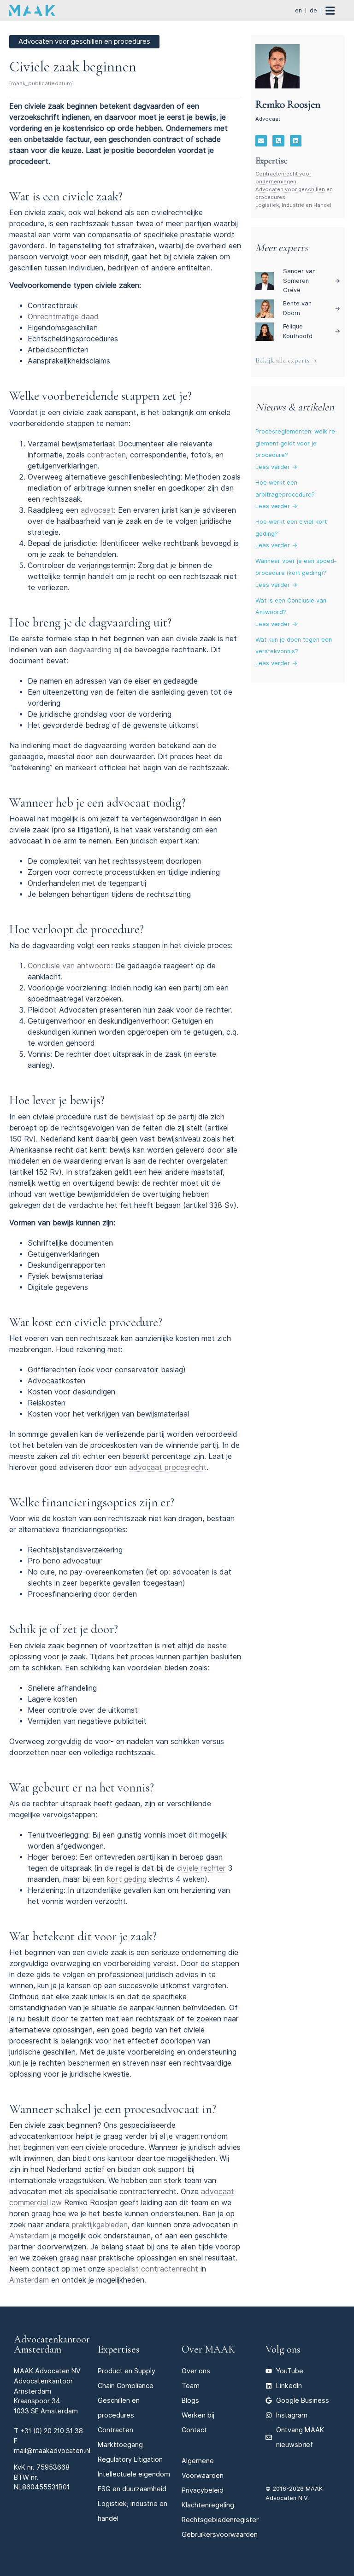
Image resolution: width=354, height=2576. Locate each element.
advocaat (97, 510)
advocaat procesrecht (168, 1467)
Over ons (196, 2371)
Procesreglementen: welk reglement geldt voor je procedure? (296, 443)
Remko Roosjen (288, 105)
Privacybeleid (203, 2490)
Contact (194, 2430)
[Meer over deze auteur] (277, 66)
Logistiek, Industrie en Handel (293, 205)
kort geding (127, 1879)
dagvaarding (90, 650)
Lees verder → (276, 467)
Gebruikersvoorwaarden (220, 2534)
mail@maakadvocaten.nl (52, 2450)
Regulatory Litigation (130, 2459)
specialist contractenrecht (153, 2269)
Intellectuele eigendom (134, 2474)
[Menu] (335, 11)
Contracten (115, 2430)
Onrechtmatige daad (63, 317)
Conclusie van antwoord (69, 966)
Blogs (190, 2400)
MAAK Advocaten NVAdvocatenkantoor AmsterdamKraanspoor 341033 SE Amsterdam (47, 2391)
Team (191, 2386)
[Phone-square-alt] (278, 141)
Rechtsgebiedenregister (220, 2520)
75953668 (53, 2467)
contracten (106, 455)
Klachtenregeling (208, 2505)
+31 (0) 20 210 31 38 (52, 2431)
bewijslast (137, 1117)
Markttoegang (120, 2444)
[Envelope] (261, 141)
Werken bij (198, 2415)
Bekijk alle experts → (286, 360)
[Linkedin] (296, 141)
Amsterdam (29, 2236)
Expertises (119, 2349)
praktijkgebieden (100, 2225)
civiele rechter (201, 1868)
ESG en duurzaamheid (132, 2489)
